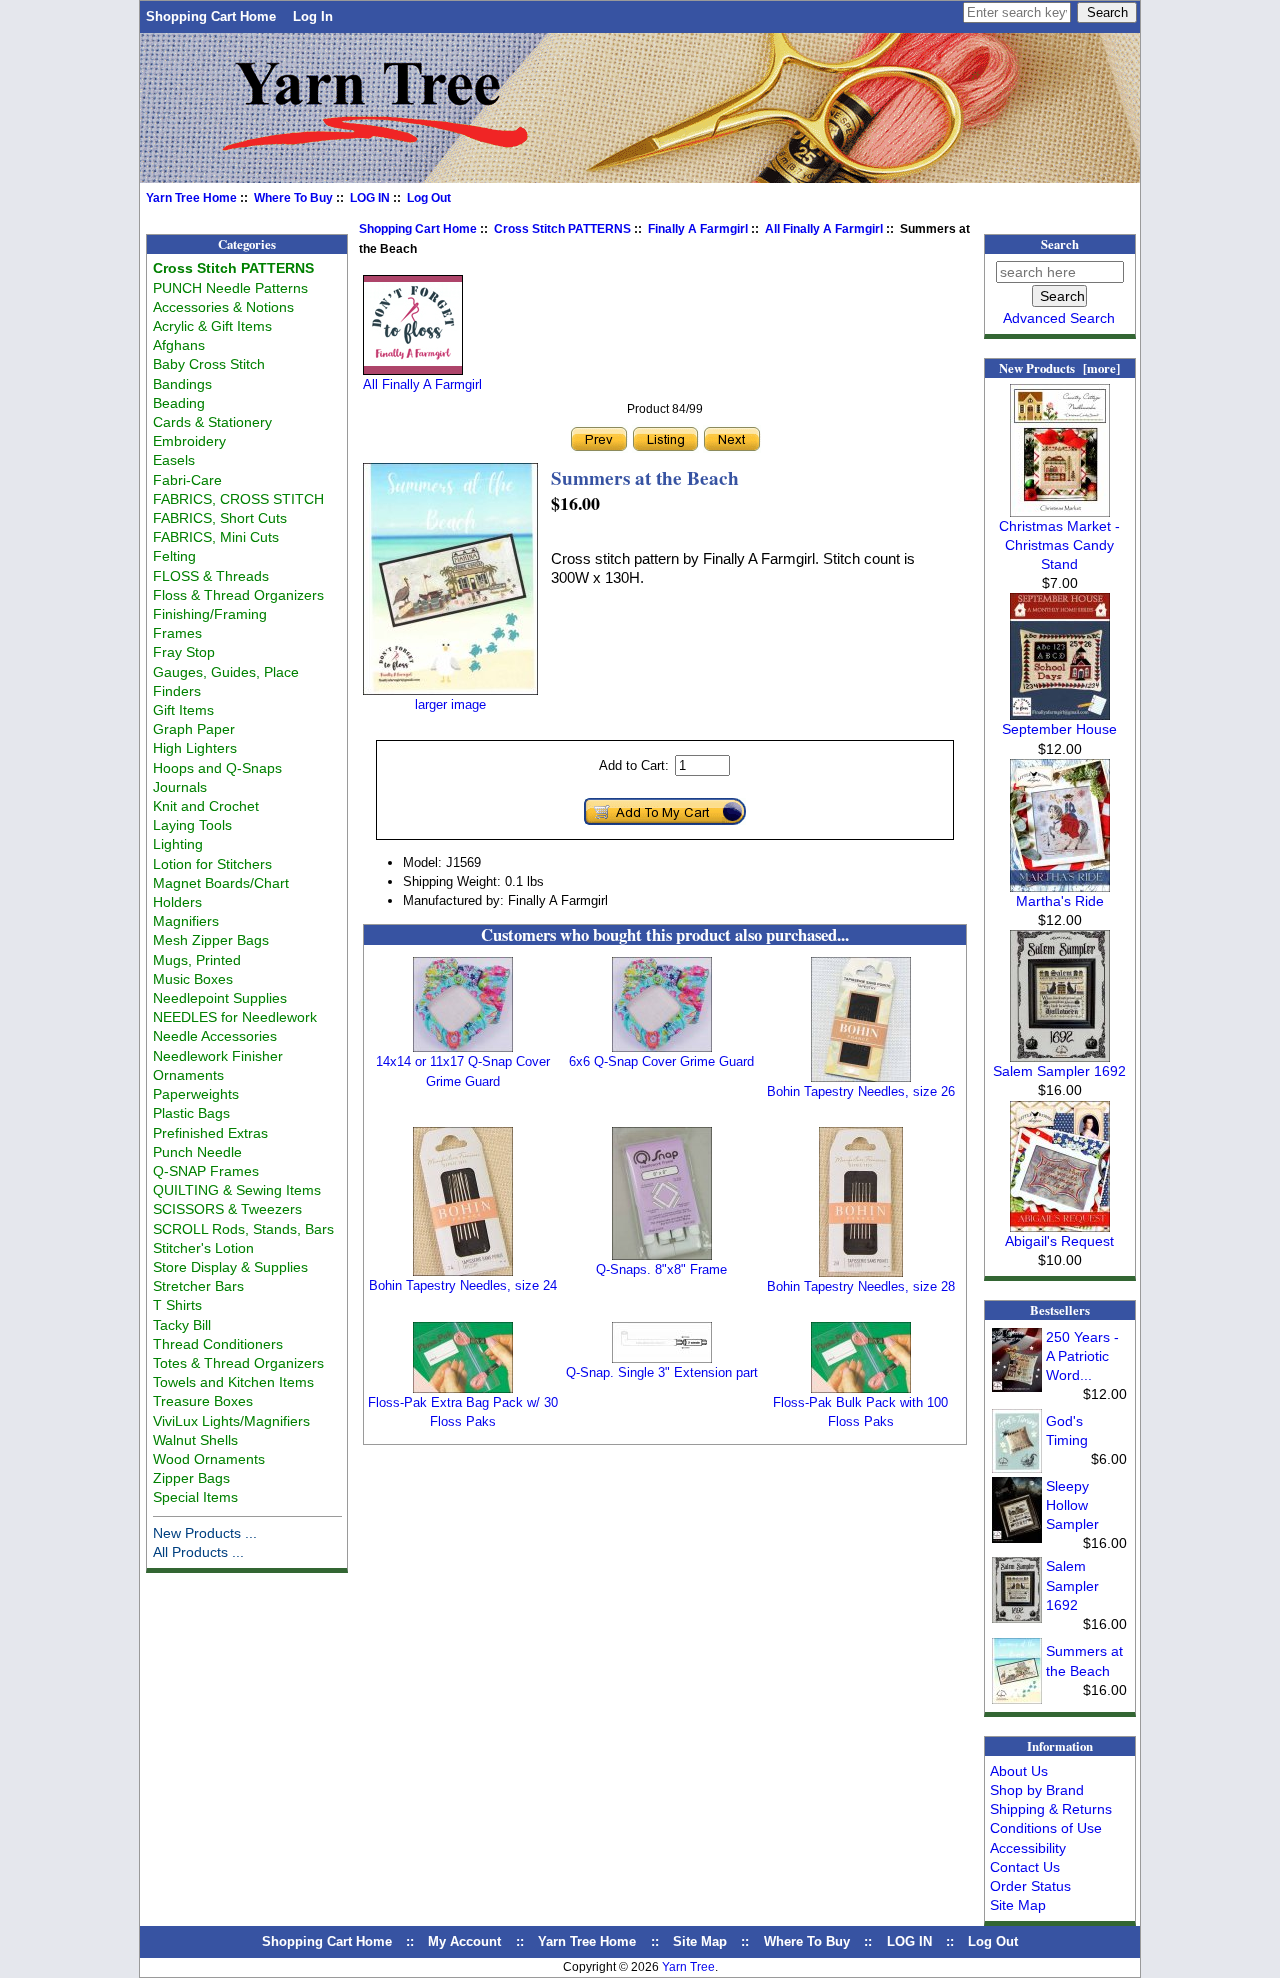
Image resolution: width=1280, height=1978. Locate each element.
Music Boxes (193, 979)
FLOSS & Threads (211, 576)
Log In (313, 16)
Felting (174, 556)
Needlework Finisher (218, 1056)
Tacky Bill (182, 1325)
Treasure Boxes (203, 1401)
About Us (1019, 1771)
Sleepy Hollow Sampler (1072, 1505)
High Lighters (195, 748)
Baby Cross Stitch (209, 364)
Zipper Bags (191, 1478)
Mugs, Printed (197, 960)
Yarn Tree (688, 1967)
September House (1059, 729)
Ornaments (188, 1075)
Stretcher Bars (198, 1286)
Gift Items (183, 710)
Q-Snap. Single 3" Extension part (662, 1372)
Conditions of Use (1046, 1828)
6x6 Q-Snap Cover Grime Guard (661, 1061)
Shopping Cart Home (211, 16)
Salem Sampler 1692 (1059, 1071)
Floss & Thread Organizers (238, 595)
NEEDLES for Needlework (235, 1017)
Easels (174, 460)
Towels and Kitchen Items (233, 1382)
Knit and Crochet (206, 806)
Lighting (178, 844)
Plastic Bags (191, 1113)
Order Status (1030, 1886)
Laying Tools (192, 825)
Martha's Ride (1060, 901)
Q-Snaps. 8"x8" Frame (661, 1269)
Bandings (182, 384)
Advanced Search (1059, 318)
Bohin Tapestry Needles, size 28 (861, 1286)
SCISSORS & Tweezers (227, 1209)
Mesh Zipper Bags (211, 940)
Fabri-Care (187, 480)
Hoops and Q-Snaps (217, 768)
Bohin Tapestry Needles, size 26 (861, 1091)
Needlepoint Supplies (220, 998)
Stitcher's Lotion (203, 1248)
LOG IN (370, 198)
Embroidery (189, 441)
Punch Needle (197, 1152)
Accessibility (1028, 1848)
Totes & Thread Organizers (238, 1363)
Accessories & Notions (223, 307)
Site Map (1018, 1905)
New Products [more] (1059, 368)
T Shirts (177, 1305)
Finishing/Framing (210, 614)
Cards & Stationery (212, 422)
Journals (180, 787)
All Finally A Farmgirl (824, 229)
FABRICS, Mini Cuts (216, 537)
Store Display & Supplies (230, 1267)
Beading (179, 403)
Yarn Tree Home (191, 198)
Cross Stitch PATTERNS (562, 229)
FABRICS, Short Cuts (220, 518)
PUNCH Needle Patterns (230, 288)
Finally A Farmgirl (698, 229)
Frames (177, 633)
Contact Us (1025, 1867)
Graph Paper (194, 729)
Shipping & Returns (1051, 1809)
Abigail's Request (1059, 1241)
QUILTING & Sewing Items (237, 1190)
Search (1060, 244)
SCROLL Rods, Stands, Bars (243, 1229)
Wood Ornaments (209, 1459)
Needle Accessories (215, 1036)
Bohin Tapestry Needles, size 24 (463, 1285)
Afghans (179, 345)
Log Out (429, 198)
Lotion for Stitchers (212, 864)
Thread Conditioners (218, 1344)
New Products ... (205, 1533)
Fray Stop (184, 652)
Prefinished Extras (210, 1133)
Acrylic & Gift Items (212, 326)
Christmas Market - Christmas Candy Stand (1059, 545)
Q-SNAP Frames (206, 1171)
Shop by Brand (1037, 1790)
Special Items (195, 1497)
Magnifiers (186, 921)
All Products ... (198, 1552)
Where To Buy (293, 198)
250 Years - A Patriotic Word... (1082, 1356)
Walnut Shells (195, 1440)
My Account (464, 1941)
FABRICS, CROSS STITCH (238, 499)
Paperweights (196, 1094)
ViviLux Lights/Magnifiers (231, 1421)
